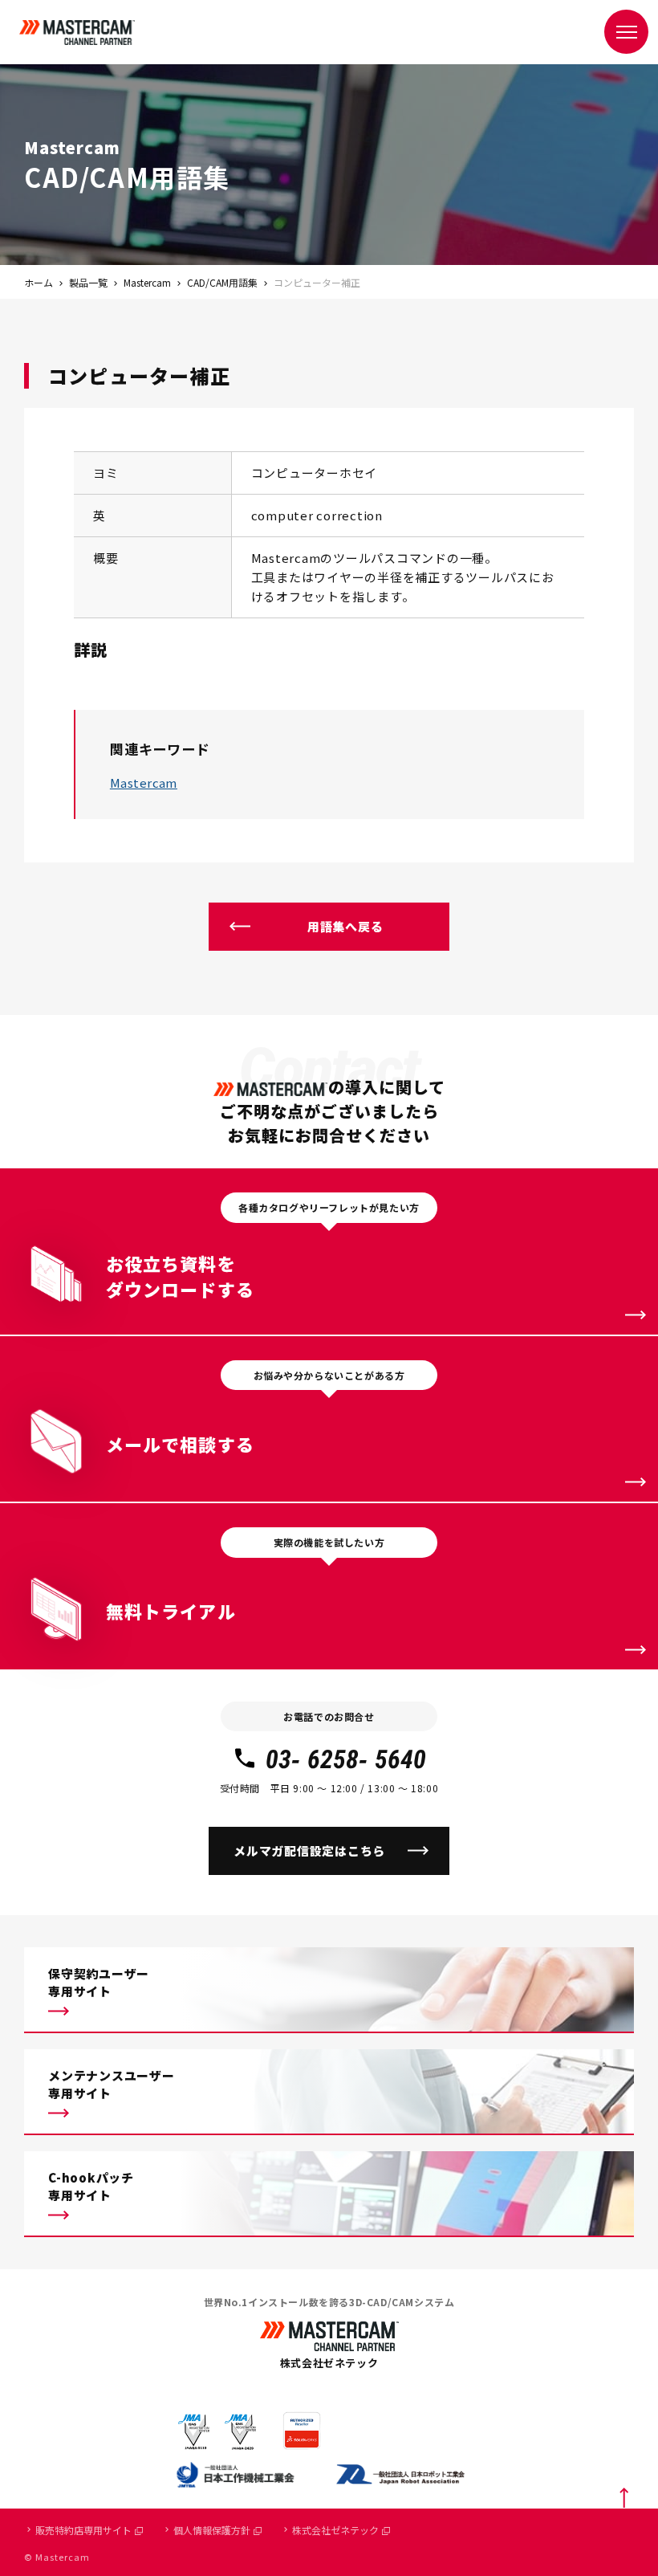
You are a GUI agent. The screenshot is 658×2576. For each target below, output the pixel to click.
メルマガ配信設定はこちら (309, 1850)
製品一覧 (88, 282)
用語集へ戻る (345, 926)
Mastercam (147, 282)
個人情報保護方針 (212, 2530)
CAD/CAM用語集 (222, 282)
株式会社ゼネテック (335, 2530)
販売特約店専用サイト (83, 2530)
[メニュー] (626, 32)
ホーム (39, 282)
